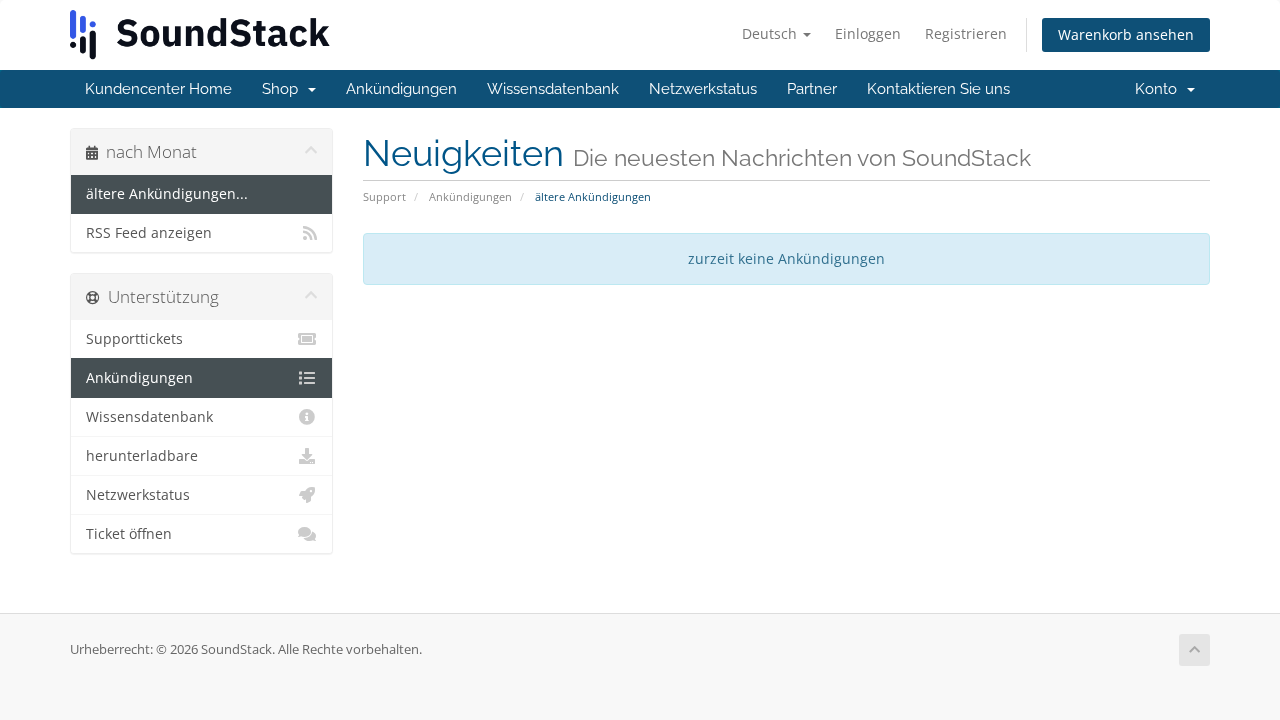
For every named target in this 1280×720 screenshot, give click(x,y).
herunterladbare (142, 456)
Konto (1160, 89)
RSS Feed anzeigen (149, 233)
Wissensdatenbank (553, 89)
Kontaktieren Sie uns (938, 89)
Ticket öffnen (129, 534)
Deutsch (771, 33)
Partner (812, 89)
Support (384, 196)
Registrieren (966, 33)
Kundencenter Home (158, 89)
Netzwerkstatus (703, 89)
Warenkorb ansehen (1126, 34)
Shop (284, 89)
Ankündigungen (401, 89)
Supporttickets (134, 339)
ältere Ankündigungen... (167, 194)
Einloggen (868, 33)
